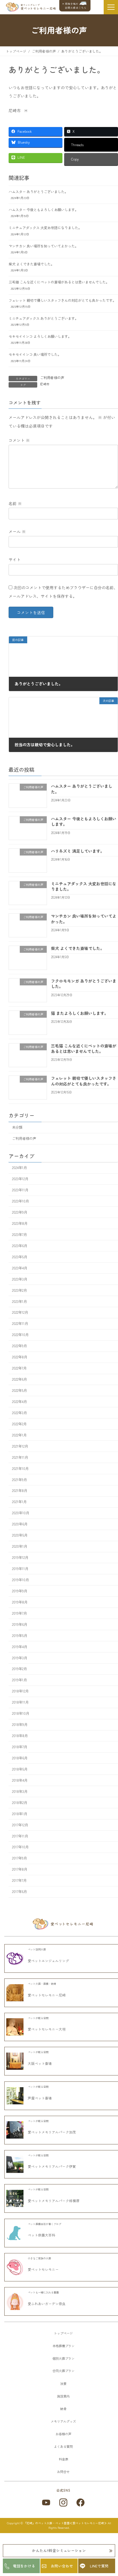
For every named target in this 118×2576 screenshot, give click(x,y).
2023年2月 (19, 1290)
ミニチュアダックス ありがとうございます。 (43, 318)
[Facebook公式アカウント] (80, 2502)
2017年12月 (20, 1825)
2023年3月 (20, 1279)
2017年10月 (20, 1847)
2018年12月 (20, 1691)
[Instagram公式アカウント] (63, 2502)
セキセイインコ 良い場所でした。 (35, 354)
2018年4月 (20, 1780)
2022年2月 (19, 1424)
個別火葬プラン (63, 2358)
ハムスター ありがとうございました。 (38, 192)
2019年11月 (20, 1569)
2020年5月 (20, 1535)
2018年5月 (20, 1769)
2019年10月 (20, 1580)
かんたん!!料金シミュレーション (59, 2550)
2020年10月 (21, 1513)
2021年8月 (20, 1491)
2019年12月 (20, 1557)
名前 (15, 503)
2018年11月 (20, 1702)
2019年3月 (20, 1658)
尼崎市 (45, 384)
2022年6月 (19, 1379)
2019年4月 (20, 1646)
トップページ (63, 2333)
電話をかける (24, 2566)
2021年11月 (20, 1457)
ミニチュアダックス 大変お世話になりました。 (45, 228)
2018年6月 (20, 1758)
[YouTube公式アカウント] (46, 2502)
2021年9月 (19, 1479)
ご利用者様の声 (52, 378)
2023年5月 (20, 1257)
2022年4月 (19, 1402)
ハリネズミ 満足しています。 (78, 851)
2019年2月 (19, 1669)
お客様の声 (63, 2434)
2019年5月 (20, 1635)
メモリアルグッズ (63, 2421)
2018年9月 (20, 1724)
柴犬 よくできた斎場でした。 (31, 264)
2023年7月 (19, 1235)
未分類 (17, 1127)
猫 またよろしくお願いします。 (80, 1013)
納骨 (63, 2409)
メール (17, 531)
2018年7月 (20, 1747)
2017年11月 (20, 1836)
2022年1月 (19, 1435)
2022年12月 (20, 1312)
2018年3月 (20, 1791)
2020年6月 (20, 1524)
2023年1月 (19, 1301)
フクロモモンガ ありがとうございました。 (84, 984)
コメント (19, 440)
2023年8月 (20, 1223)
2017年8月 (20, 1869)
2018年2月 (20, 1802)
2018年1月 (20, 1813)
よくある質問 (63, 2446)
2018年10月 (21, 1713)
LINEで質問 (99, 2566)
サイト (15, 559)
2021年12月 (20, 1446)
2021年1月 (19, 1502)
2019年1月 (19, 1680)
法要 (63, 2384)
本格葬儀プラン (63, 2346)
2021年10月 (20, 1468)
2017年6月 (19, 1892)
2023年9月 (20, 1212)
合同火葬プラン (63, 2371)
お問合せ (63, 2472)
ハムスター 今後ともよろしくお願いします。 (43, 210)
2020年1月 (20, 1546)
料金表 (63, 2459)
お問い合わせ (62, 2566)
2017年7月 (19, 1880)
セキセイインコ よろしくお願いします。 (40, 336)
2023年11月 (20, 1190)
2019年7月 (19, 1613)
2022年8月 (20, 1357)
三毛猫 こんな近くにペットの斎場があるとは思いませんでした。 (59, 282)
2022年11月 (20, 1323)
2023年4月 (20, 1268)
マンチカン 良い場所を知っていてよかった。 (43, 246)
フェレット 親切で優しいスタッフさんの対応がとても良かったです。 (62, 300)
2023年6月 (20, 1246)
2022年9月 (19, 1346)
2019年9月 (20, 1591)
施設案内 (63, 2396)
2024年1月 (19, 1168)
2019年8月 (20, 1602)
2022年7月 (19, 1368)
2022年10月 (20, 1335)
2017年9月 (19, 1858)
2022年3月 (19, 1413)
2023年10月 (20, 1201)
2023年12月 (20, 1179)
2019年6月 (20, 1624)
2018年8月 (20, 1736)
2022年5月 (19, 1390)
